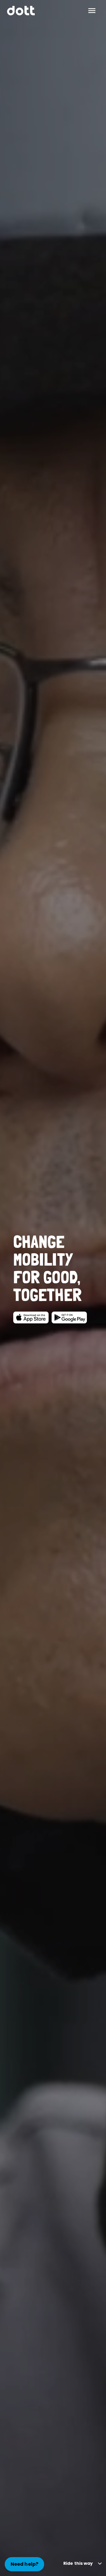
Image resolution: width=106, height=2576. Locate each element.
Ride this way (78, 2563)
